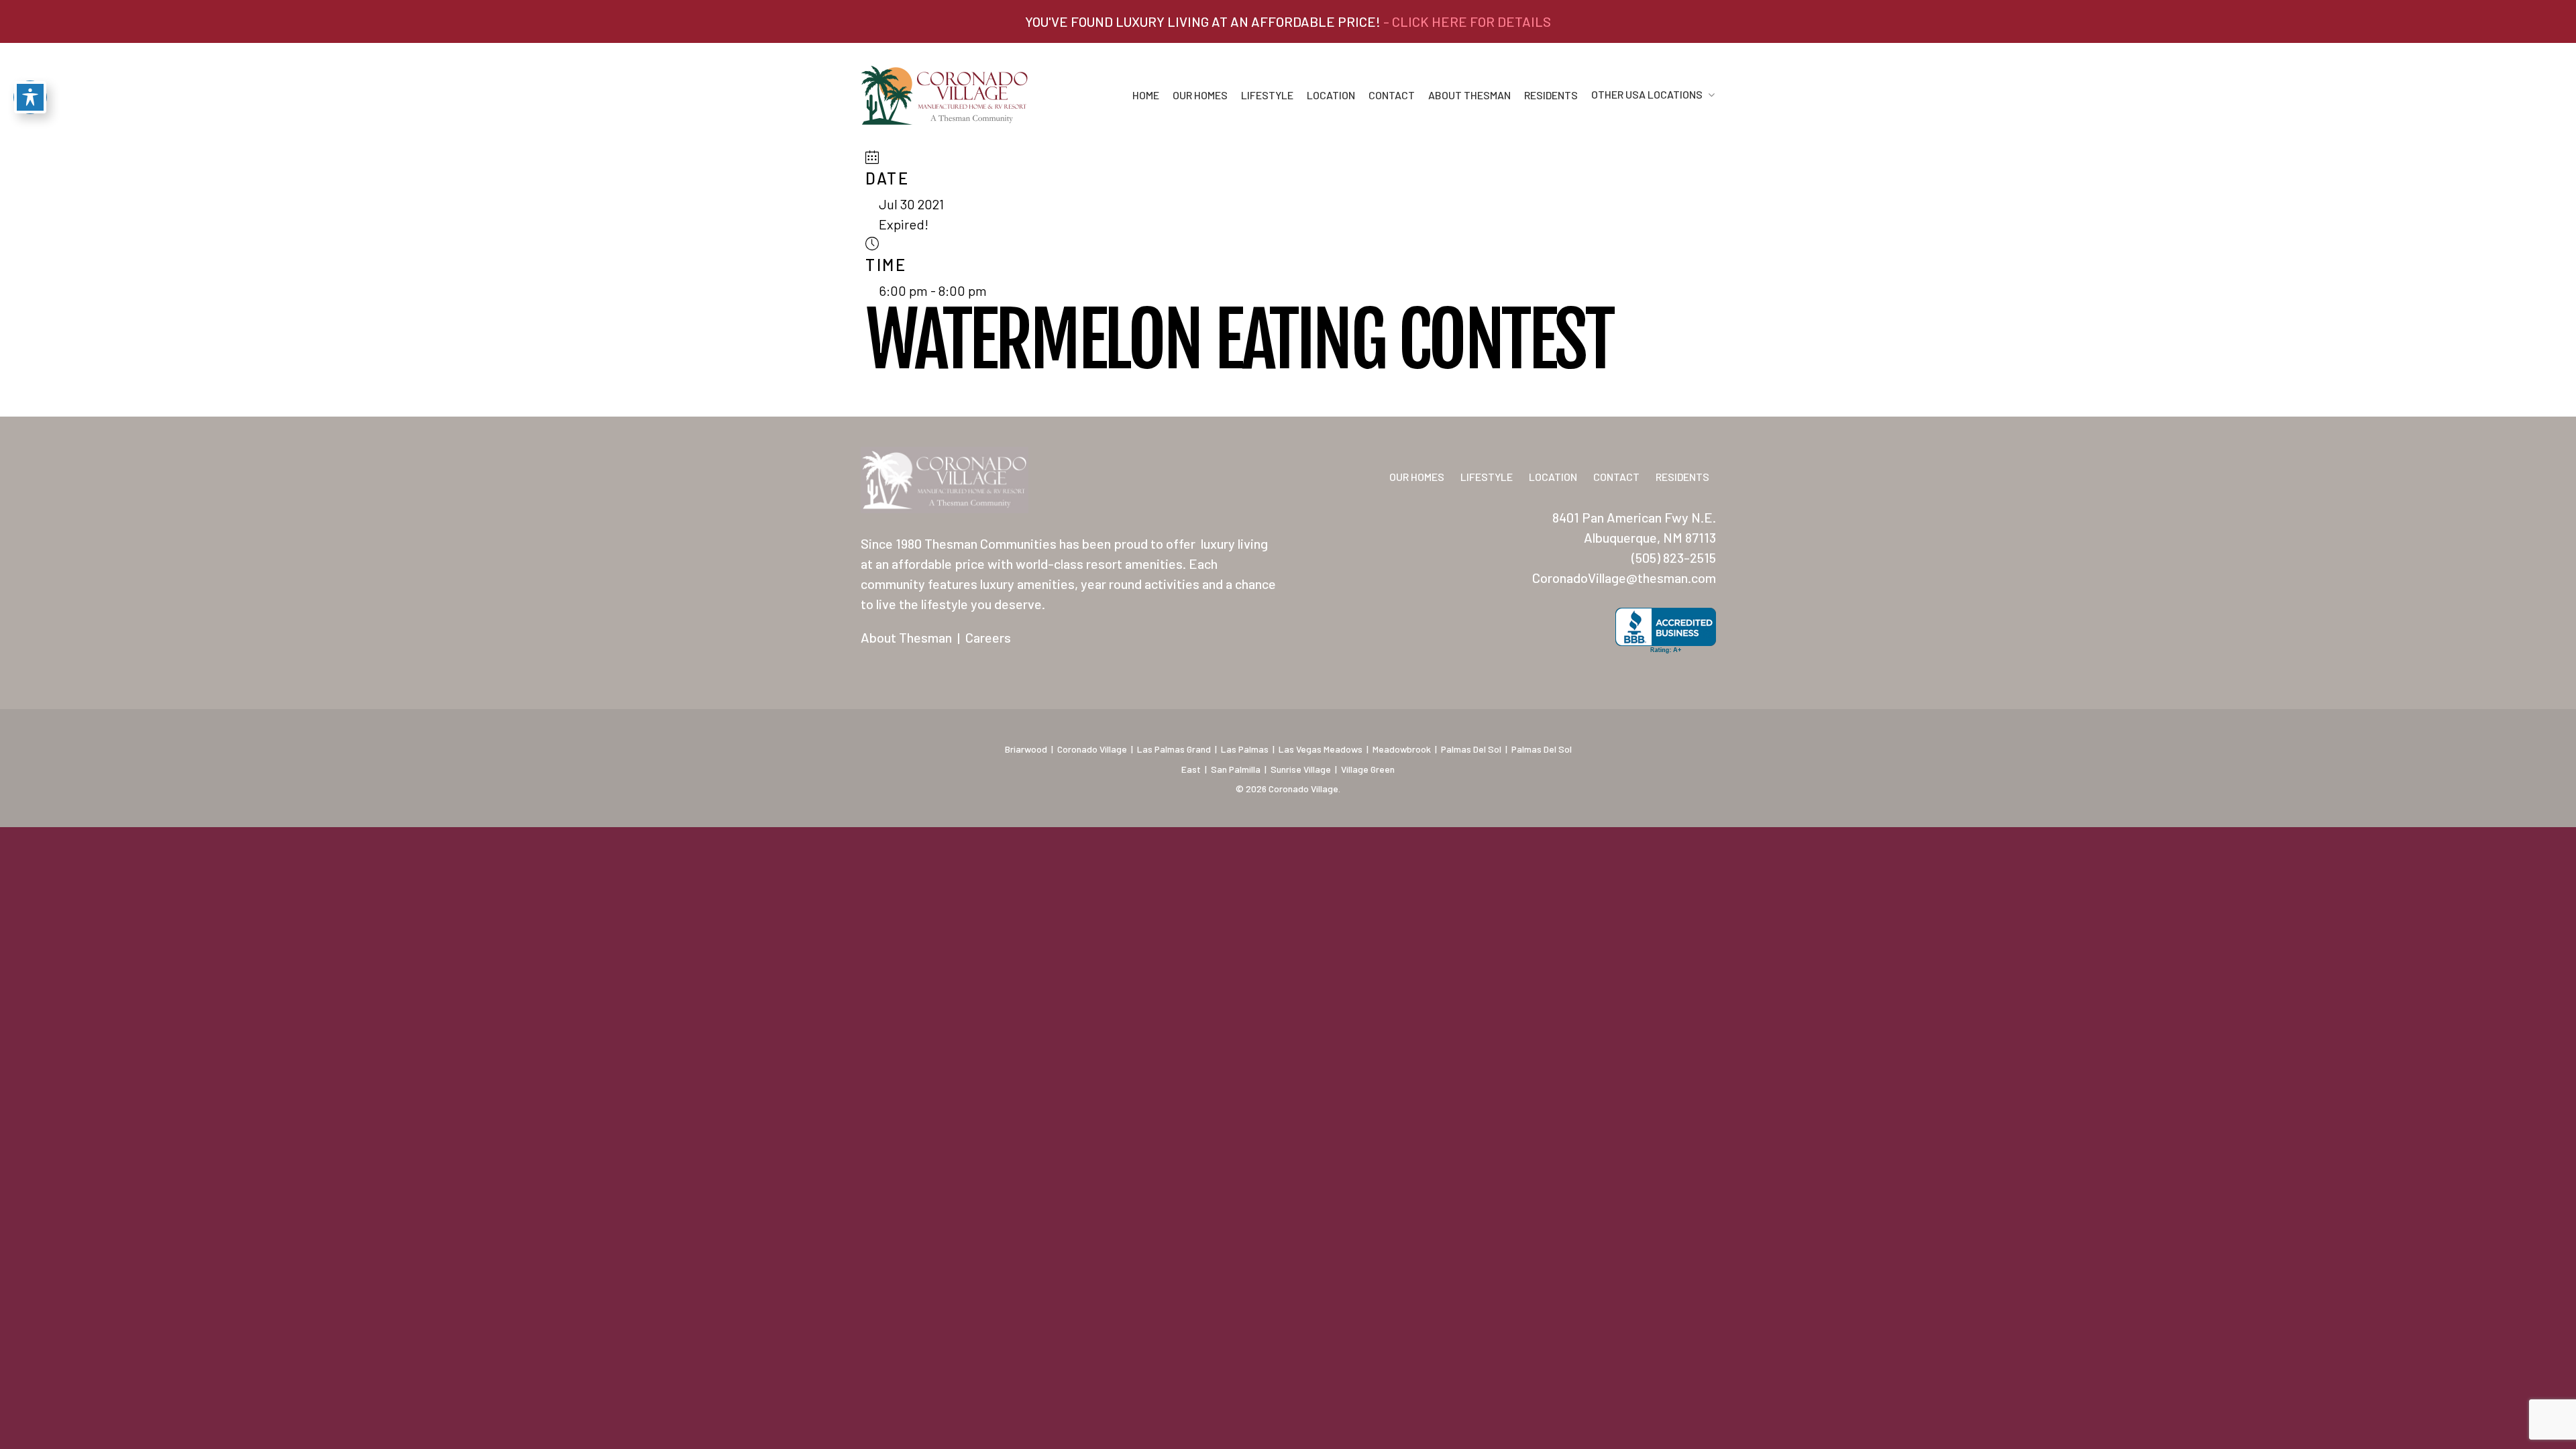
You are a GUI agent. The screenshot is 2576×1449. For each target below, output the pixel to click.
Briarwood (1026, 749)
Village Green (1368, 769)
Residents (1551, 95)
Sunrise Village (1301, 769)
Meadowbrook (1402, 749)
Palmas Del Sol (1471, 749)
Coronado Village (1092, 749)
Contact (1392, 95)
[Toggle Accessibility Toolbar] (30, 97)
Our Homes (1200, 95)
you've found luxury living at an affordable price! (1288, 21)
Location (1331, 95)
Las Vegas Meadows (1321, 749)
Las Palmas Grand (1174, 749)
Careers (988, 637)
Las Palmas (1245, 749)
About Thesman (1469, 95)
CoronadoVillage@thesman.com (1624, 578)
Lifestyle (1267, 95)
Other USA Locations (1647, 95)
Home (1146, 95)
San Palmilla (1236, 769)
